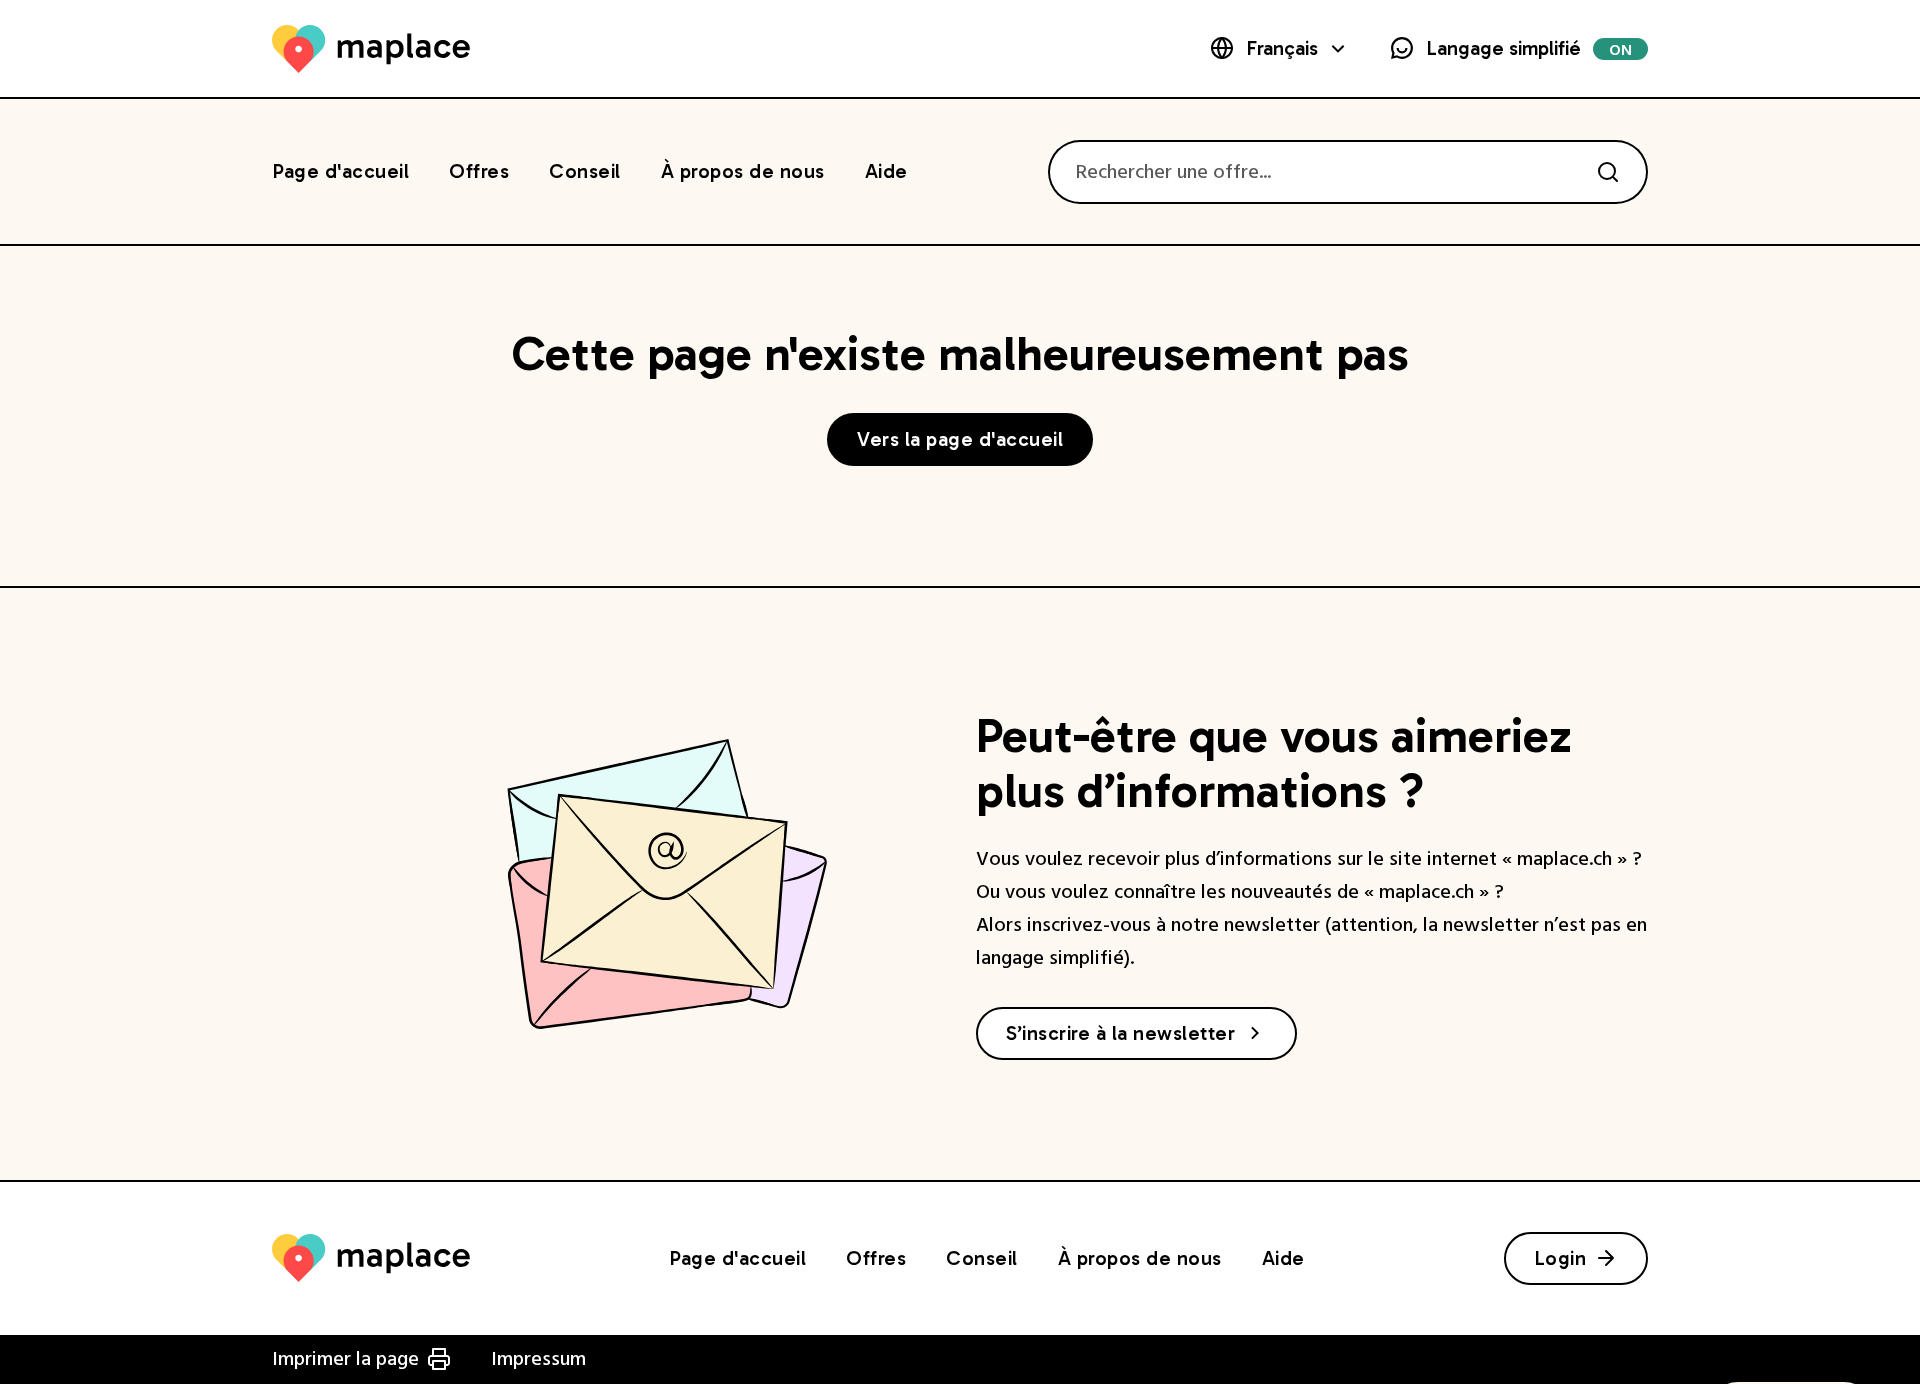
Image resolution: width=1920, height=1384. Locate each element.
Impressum (538, 1359)
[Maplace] (371, 49)
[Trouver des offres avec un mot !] (1608, 172)
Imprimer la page (345, 1359)
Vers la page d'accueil (960, 439)
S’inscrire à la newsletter (1120, 1033)
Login (1560, 1258)
